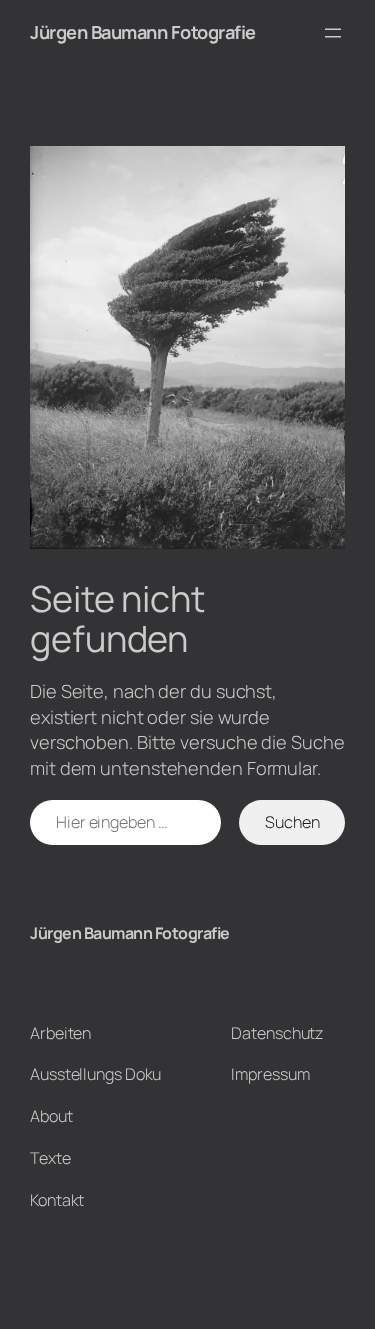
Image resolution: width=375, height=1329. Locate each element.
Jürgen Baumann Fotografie (143, 32)
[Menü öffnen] (333, 33)
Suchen (292, 822)
